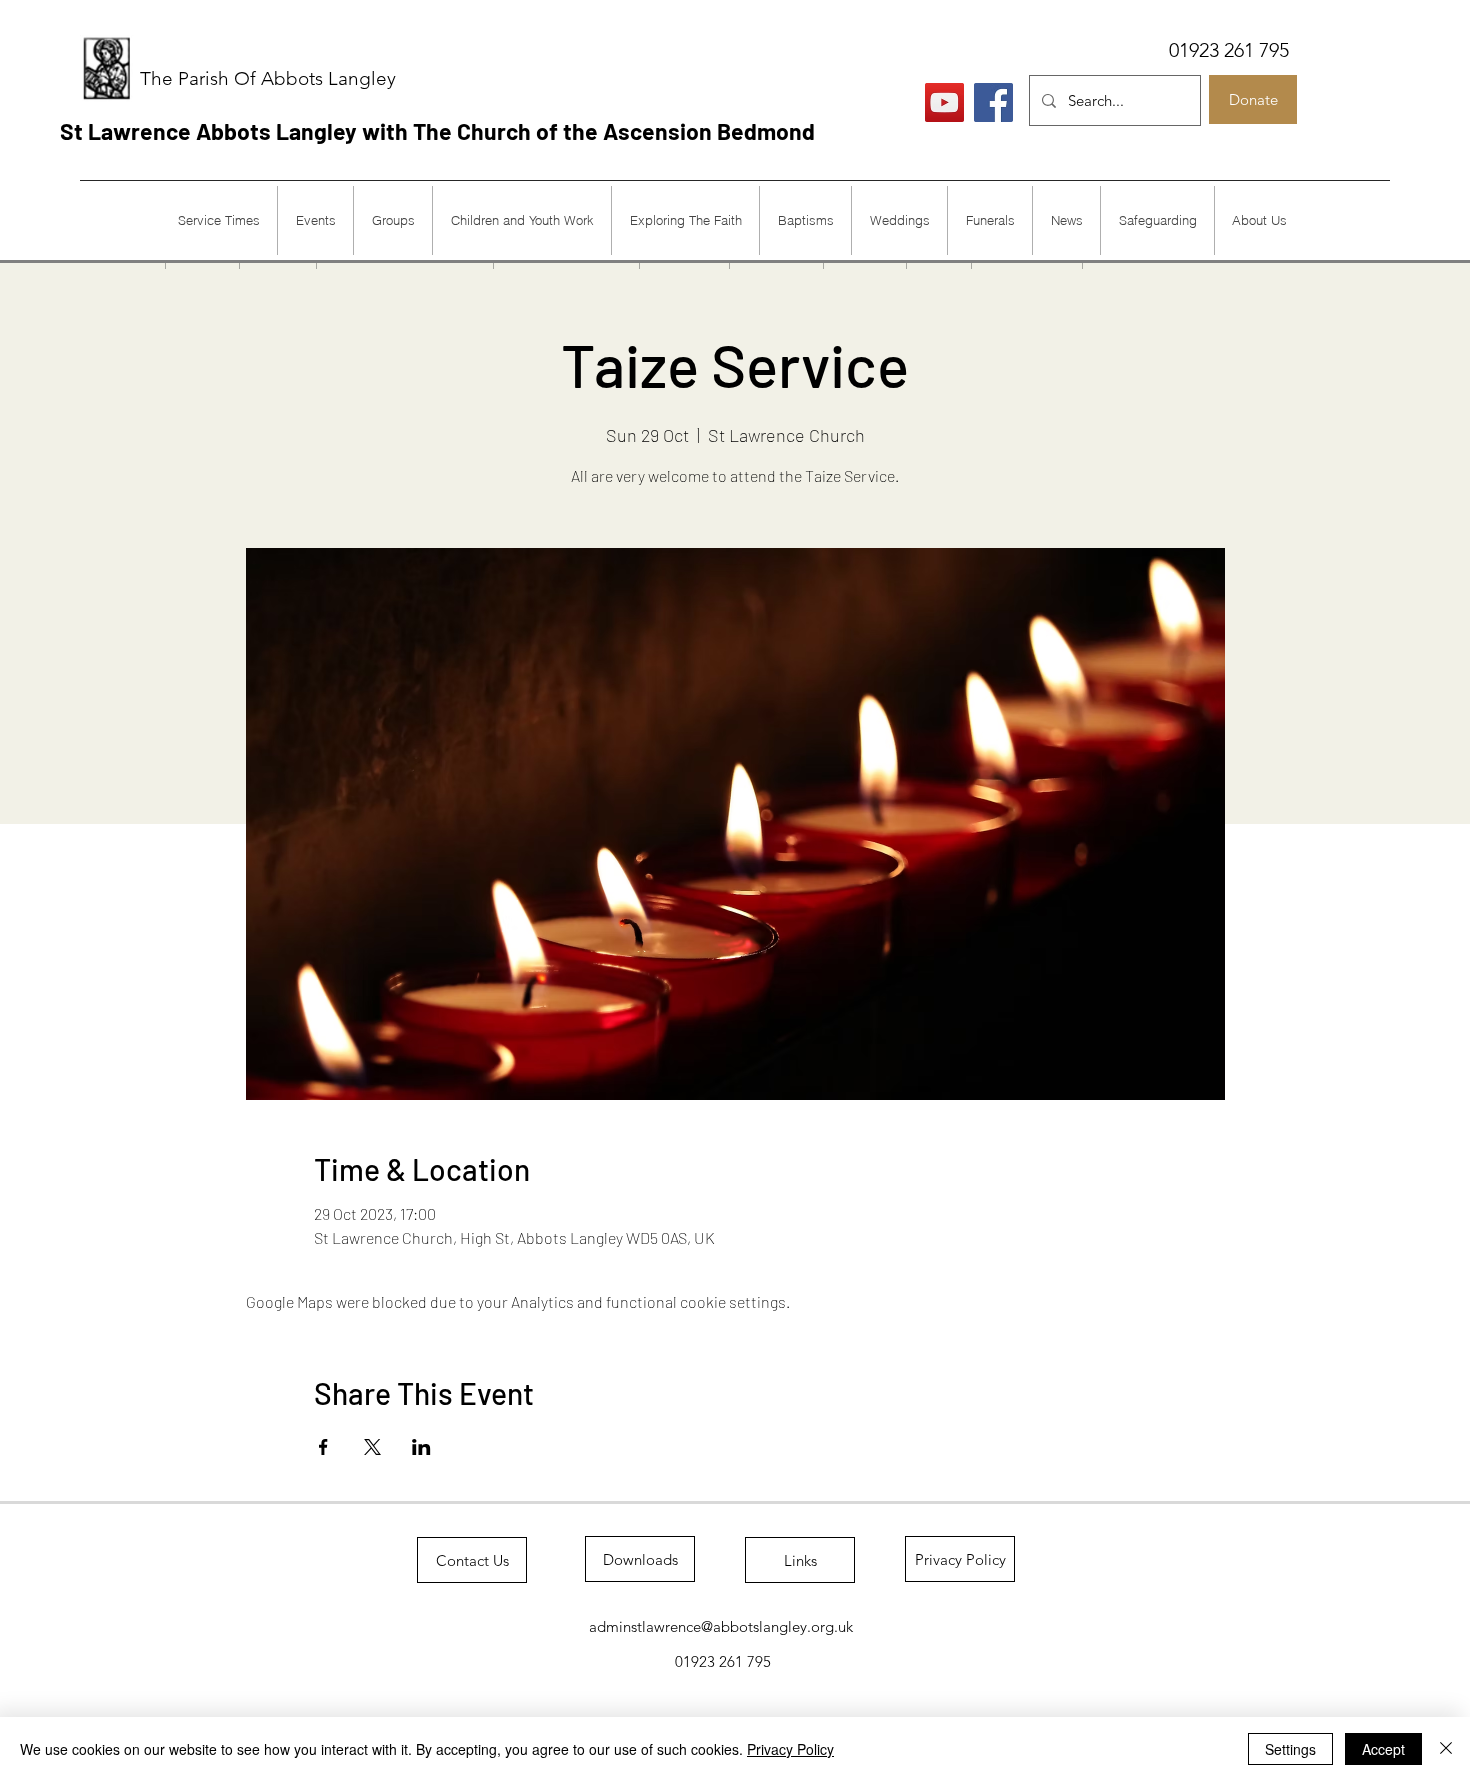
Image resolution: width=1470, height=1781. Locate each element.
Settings (1290, 1749)
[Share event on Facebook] (323, 1447)
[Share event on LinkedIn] (421, 1447)
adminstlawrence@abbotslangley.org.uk (721, 1626)
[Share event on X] (372, 1447)
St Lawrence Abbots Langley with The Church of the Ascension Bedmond (437, 131)
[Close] (1446, 1749)
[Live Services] (944, 102)
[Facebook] (993, 102)
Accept (1383, 1749)
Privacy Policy (790, 1749)
